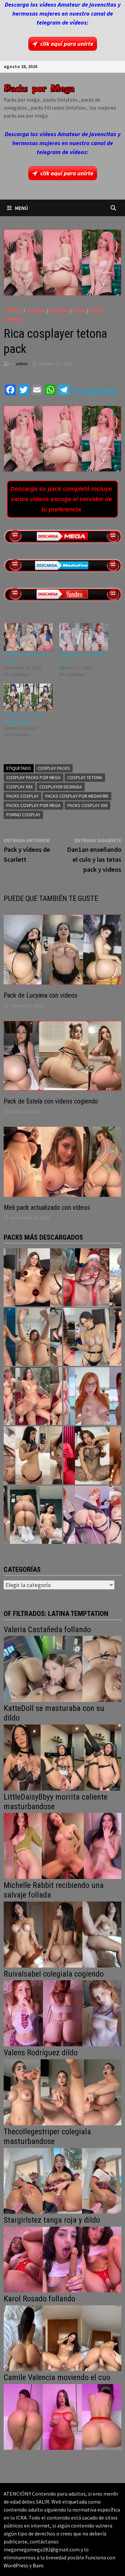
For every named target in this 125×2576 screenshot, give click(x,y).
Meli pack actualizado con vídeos (47, 1207)
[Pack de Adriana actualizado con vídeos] (33, 1277)
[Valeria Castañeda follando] (63, 1668)
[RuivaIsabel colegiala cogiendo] (63, 2013)
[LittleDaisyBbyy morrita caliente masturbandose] (63, 1845)
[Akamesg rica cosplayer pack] (84, 637)
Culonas (36, 311)
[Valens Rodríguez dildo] (63, 2092)
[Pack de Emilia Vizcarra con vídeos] (92, 1396)
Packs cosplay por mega (33, 805)
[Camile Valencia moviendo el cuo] (63, 2416)
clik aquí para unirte (67, 44)
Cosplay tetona (85, 777)
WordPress (16, 2565)
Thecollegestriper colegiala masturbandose (47, 2136)
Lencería (59, 311)
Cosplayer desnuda (61, 787)
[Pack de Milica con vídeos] (33, 1455)
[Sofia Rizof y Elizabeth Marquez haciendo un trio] (33, 1396)
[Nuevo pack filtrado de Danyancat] (92, 1277)
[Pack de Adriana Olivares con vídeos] (92, 1337)
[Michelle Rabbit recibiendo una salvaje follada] (63, 1934)
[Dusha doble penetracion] (92, 1515)
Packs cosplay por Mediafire (77, 796)
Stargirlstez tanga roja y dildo (52, 2220)
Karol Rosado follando (39, 2299)
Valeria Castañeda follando (47, 1630)
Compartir (95, 391)
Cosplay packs (54, 768)
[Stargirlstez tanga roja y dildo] (63, 2259)
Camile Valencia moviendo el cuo (57, 2377)
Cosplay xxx (19, 787)
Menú (21, 208)
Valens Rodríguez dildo (41, 2053)
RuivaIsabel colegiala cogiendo (54, 1974)
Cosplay (13, 311)
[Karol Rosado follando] (63, 2337)
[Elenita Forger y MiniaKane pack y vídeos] (33, 1515)
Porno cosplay (23, 815)
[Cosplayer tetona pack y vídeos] (28, 637)
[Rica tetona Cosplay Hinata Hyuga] (28, 697)
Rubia (79, 311)
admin (22, 364)
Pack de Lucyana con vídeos (40, 995)
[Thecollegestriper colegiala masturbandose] (63, 2180)
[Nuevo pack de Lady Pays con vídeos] (92, 1455)
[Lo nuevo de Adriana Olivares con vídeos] (33, 1337)
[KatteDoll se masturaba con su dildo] (63, 1757)
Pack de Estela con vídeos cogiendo (51, 1101)
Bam (38, 2565)
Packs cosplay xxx (87, 805)
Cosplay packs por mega (33, 777)
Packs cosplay (22, 796)
